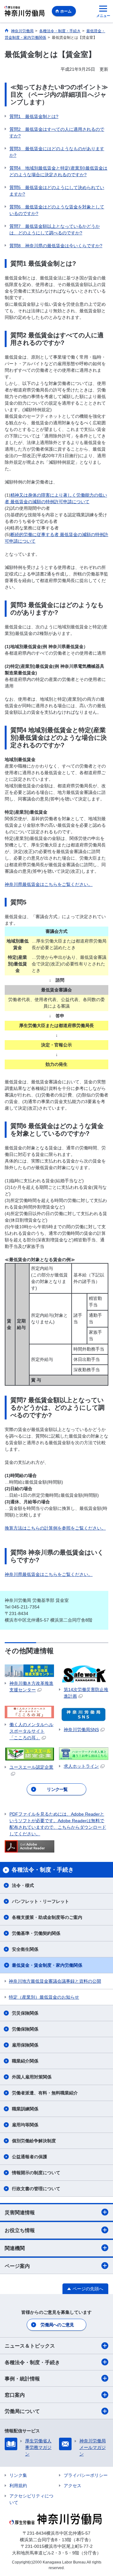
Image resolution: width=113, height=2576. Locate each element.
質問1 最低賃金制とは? (34, 116)
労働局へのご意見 (57, 2325)
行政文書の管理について (36, 2189)
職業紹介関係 (25, 2061)
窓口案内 (15, 2395)
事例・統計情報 (22, 2379)
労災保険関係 (25, 2013)
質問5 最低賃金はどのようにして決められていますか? (57, 191)
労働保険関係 (25, 2029)
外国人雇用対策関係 (32, 2077)
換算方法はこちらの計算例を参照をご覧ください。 (55, 1528)
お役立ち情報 (20, 2230)
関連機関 (15, 2248)
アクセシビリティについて (31, 2499)
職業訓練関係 (25, 2109)
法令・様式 (23, 1885)
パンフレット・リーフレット (40, 1901)
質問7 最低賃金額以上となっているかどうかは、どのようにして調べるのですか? (55, 230)
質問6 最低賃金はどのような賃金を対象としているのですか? (57, 210)
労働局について (22, 2411)
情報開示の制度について (36, 2173)
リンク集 (18, 2475)
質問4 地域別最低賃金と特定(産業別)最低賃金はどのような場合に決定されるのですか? (58, 171)
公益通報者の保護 (30, 2157)
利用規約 (18, 2486)
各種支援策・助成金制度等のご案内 (47, 1917)
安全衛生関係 (25, 1949)
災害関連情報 (20, 2213)
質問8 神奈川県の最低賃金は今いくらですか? (56, 246)
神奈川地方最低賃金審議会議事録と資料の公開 (55, 1981)
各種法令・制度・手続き (32, 2362)
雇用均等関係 (25, 2125)
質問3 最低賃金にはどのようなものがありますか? (57, 152)
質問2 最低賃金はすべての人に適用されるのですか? (57, 133)
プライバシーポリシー (86, 2475)
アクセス (73, 2486)
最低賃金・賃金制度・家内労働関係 (47, 1965)
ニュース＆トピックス (30, 2346)
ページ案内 (17, 2266)
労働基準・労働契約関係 (36, 1933)
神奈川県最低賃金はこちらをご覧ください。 (49, 884)
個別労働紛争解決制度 (34, 2141)
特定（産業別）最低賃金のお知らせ (44, 1997)
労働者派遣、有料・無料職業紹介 (45, 2093)
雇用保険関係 (25, 2045)
